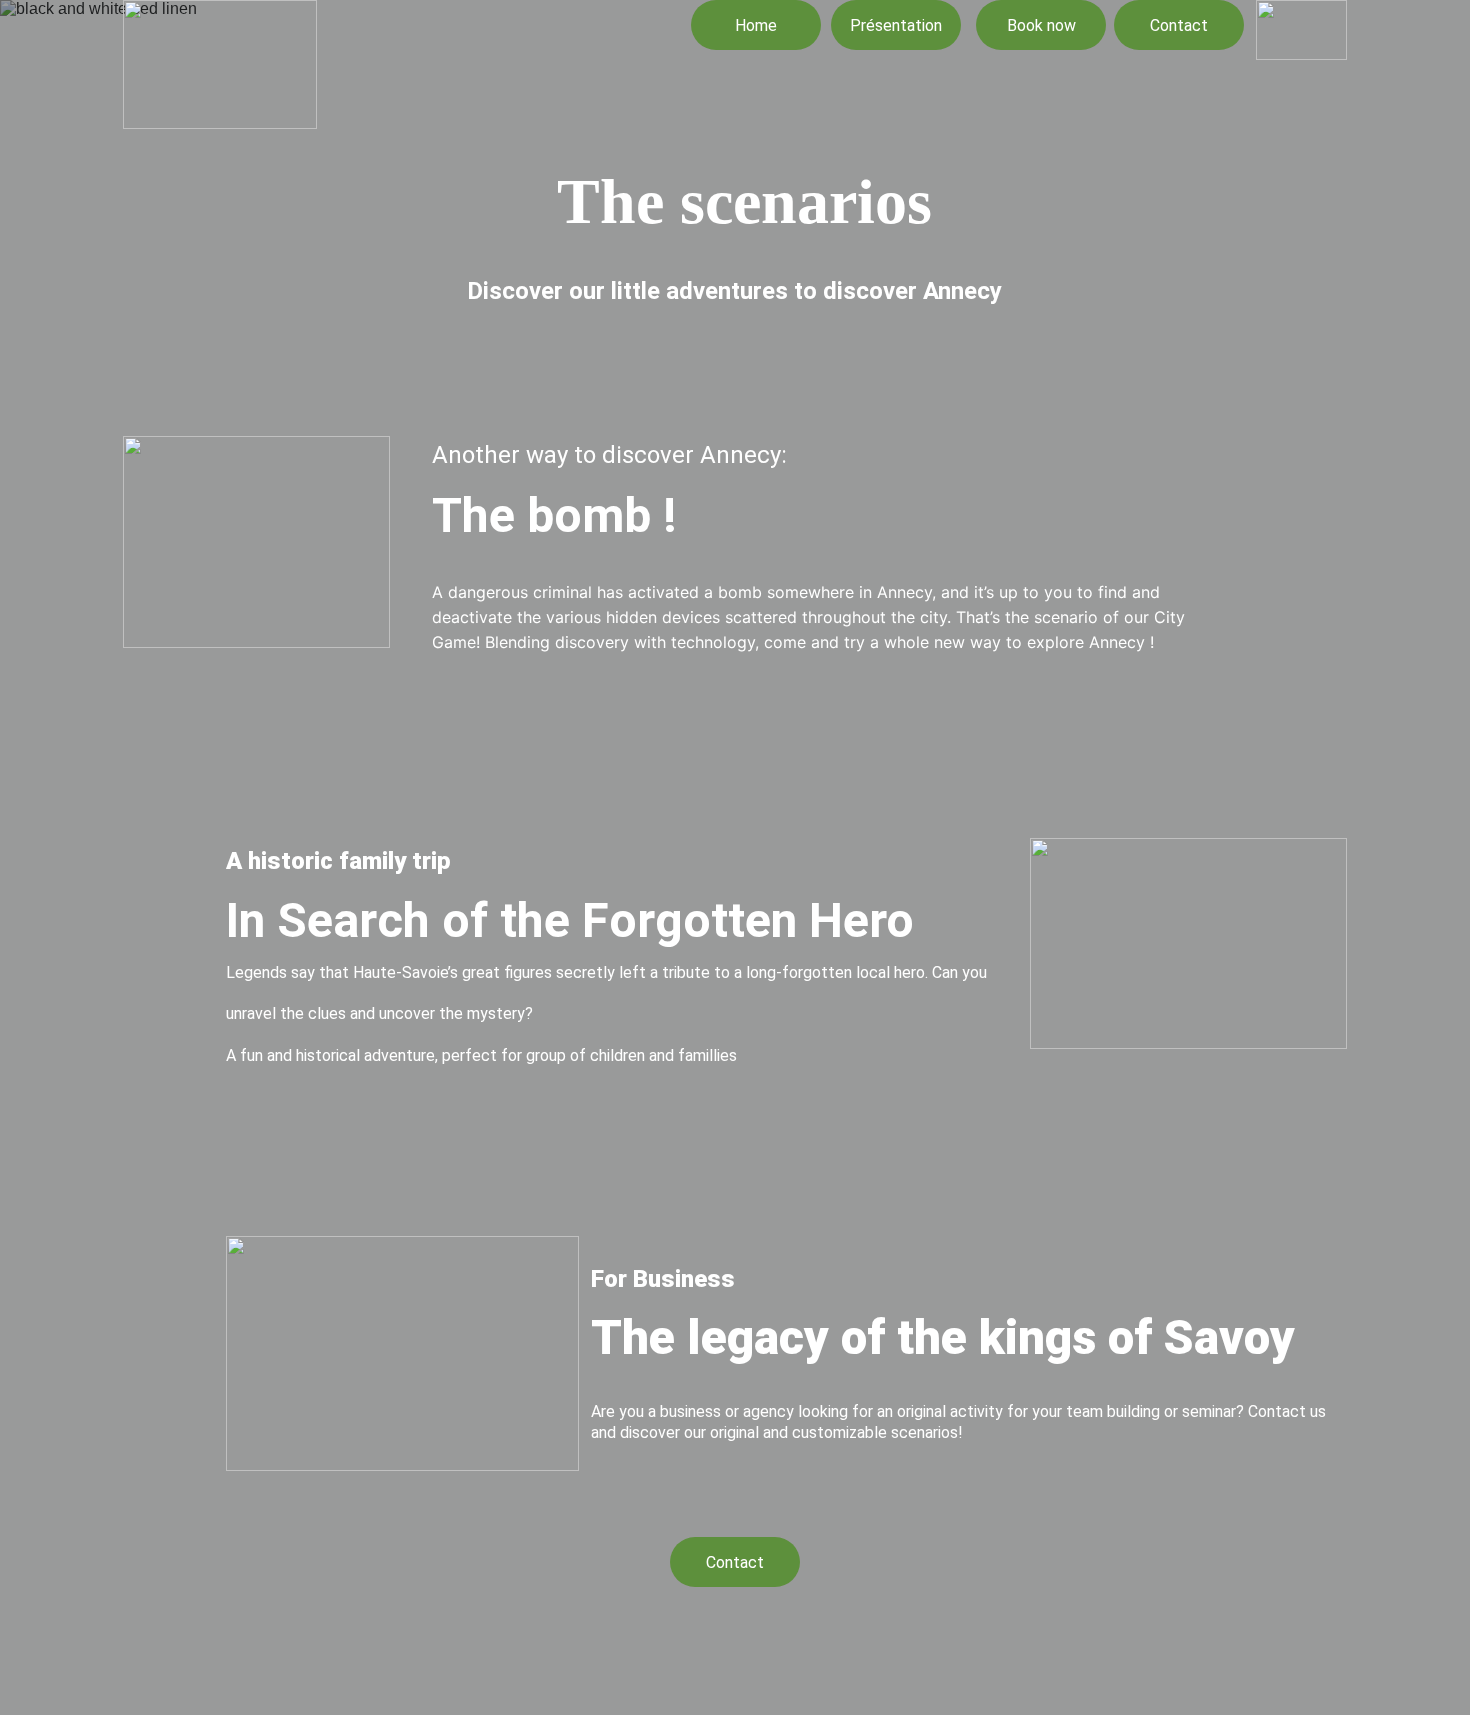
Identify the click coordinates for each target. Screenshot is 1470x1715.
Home (756, 25)
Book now (1041, 25)
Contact (1179, 25)
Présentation (896, 25)
